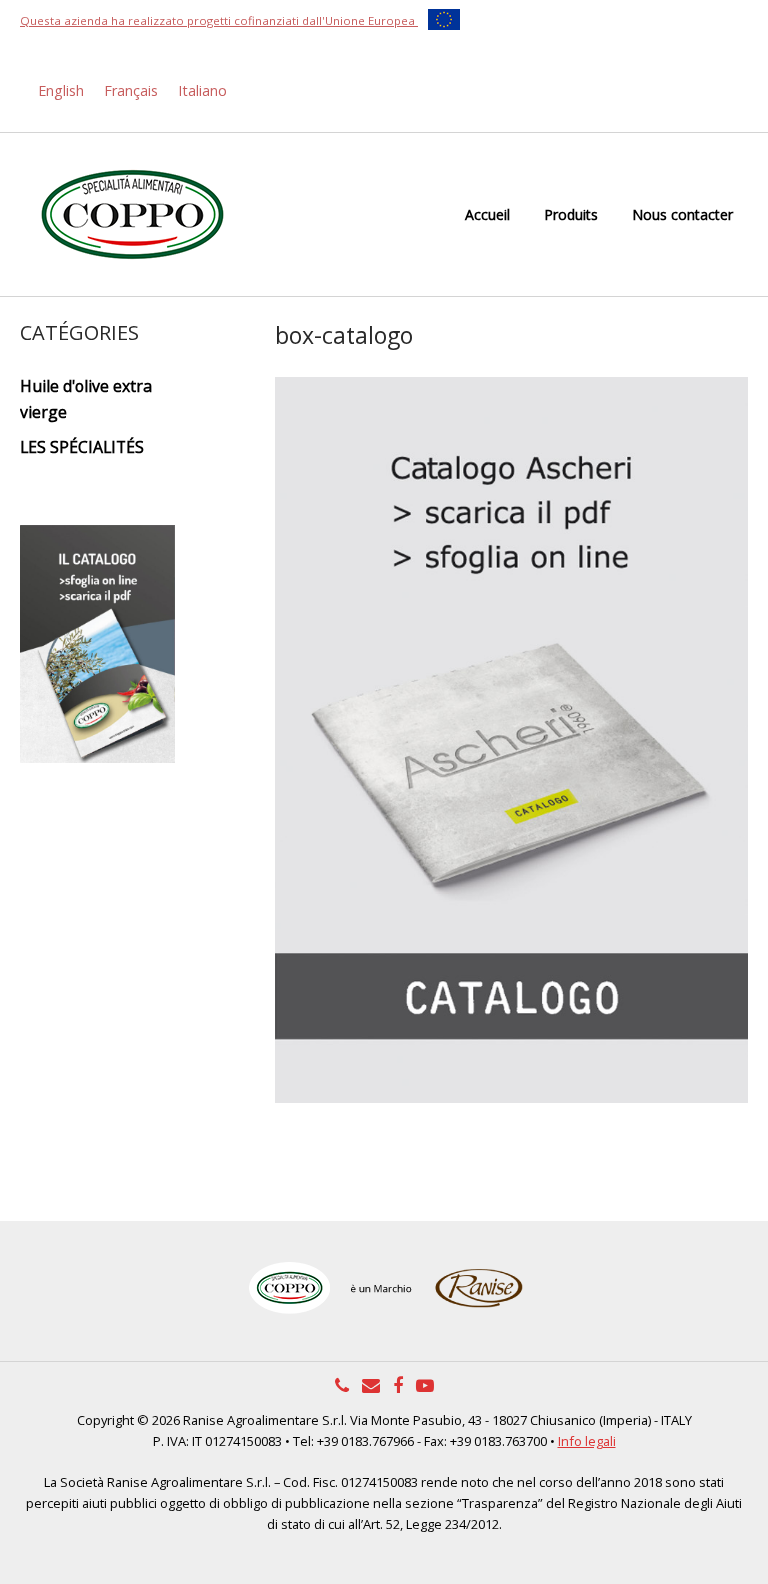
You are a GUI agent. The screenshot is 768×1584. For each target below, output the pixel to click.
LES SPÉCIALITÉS (82, 447)
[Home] (132, 213)
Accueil (487, 214)
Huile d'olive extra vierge (86, 398)
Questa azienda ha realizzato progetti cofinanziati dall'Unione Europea (219, 20)
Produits (571, 214)
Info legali (587, 1441)
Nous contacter (682, 214)
